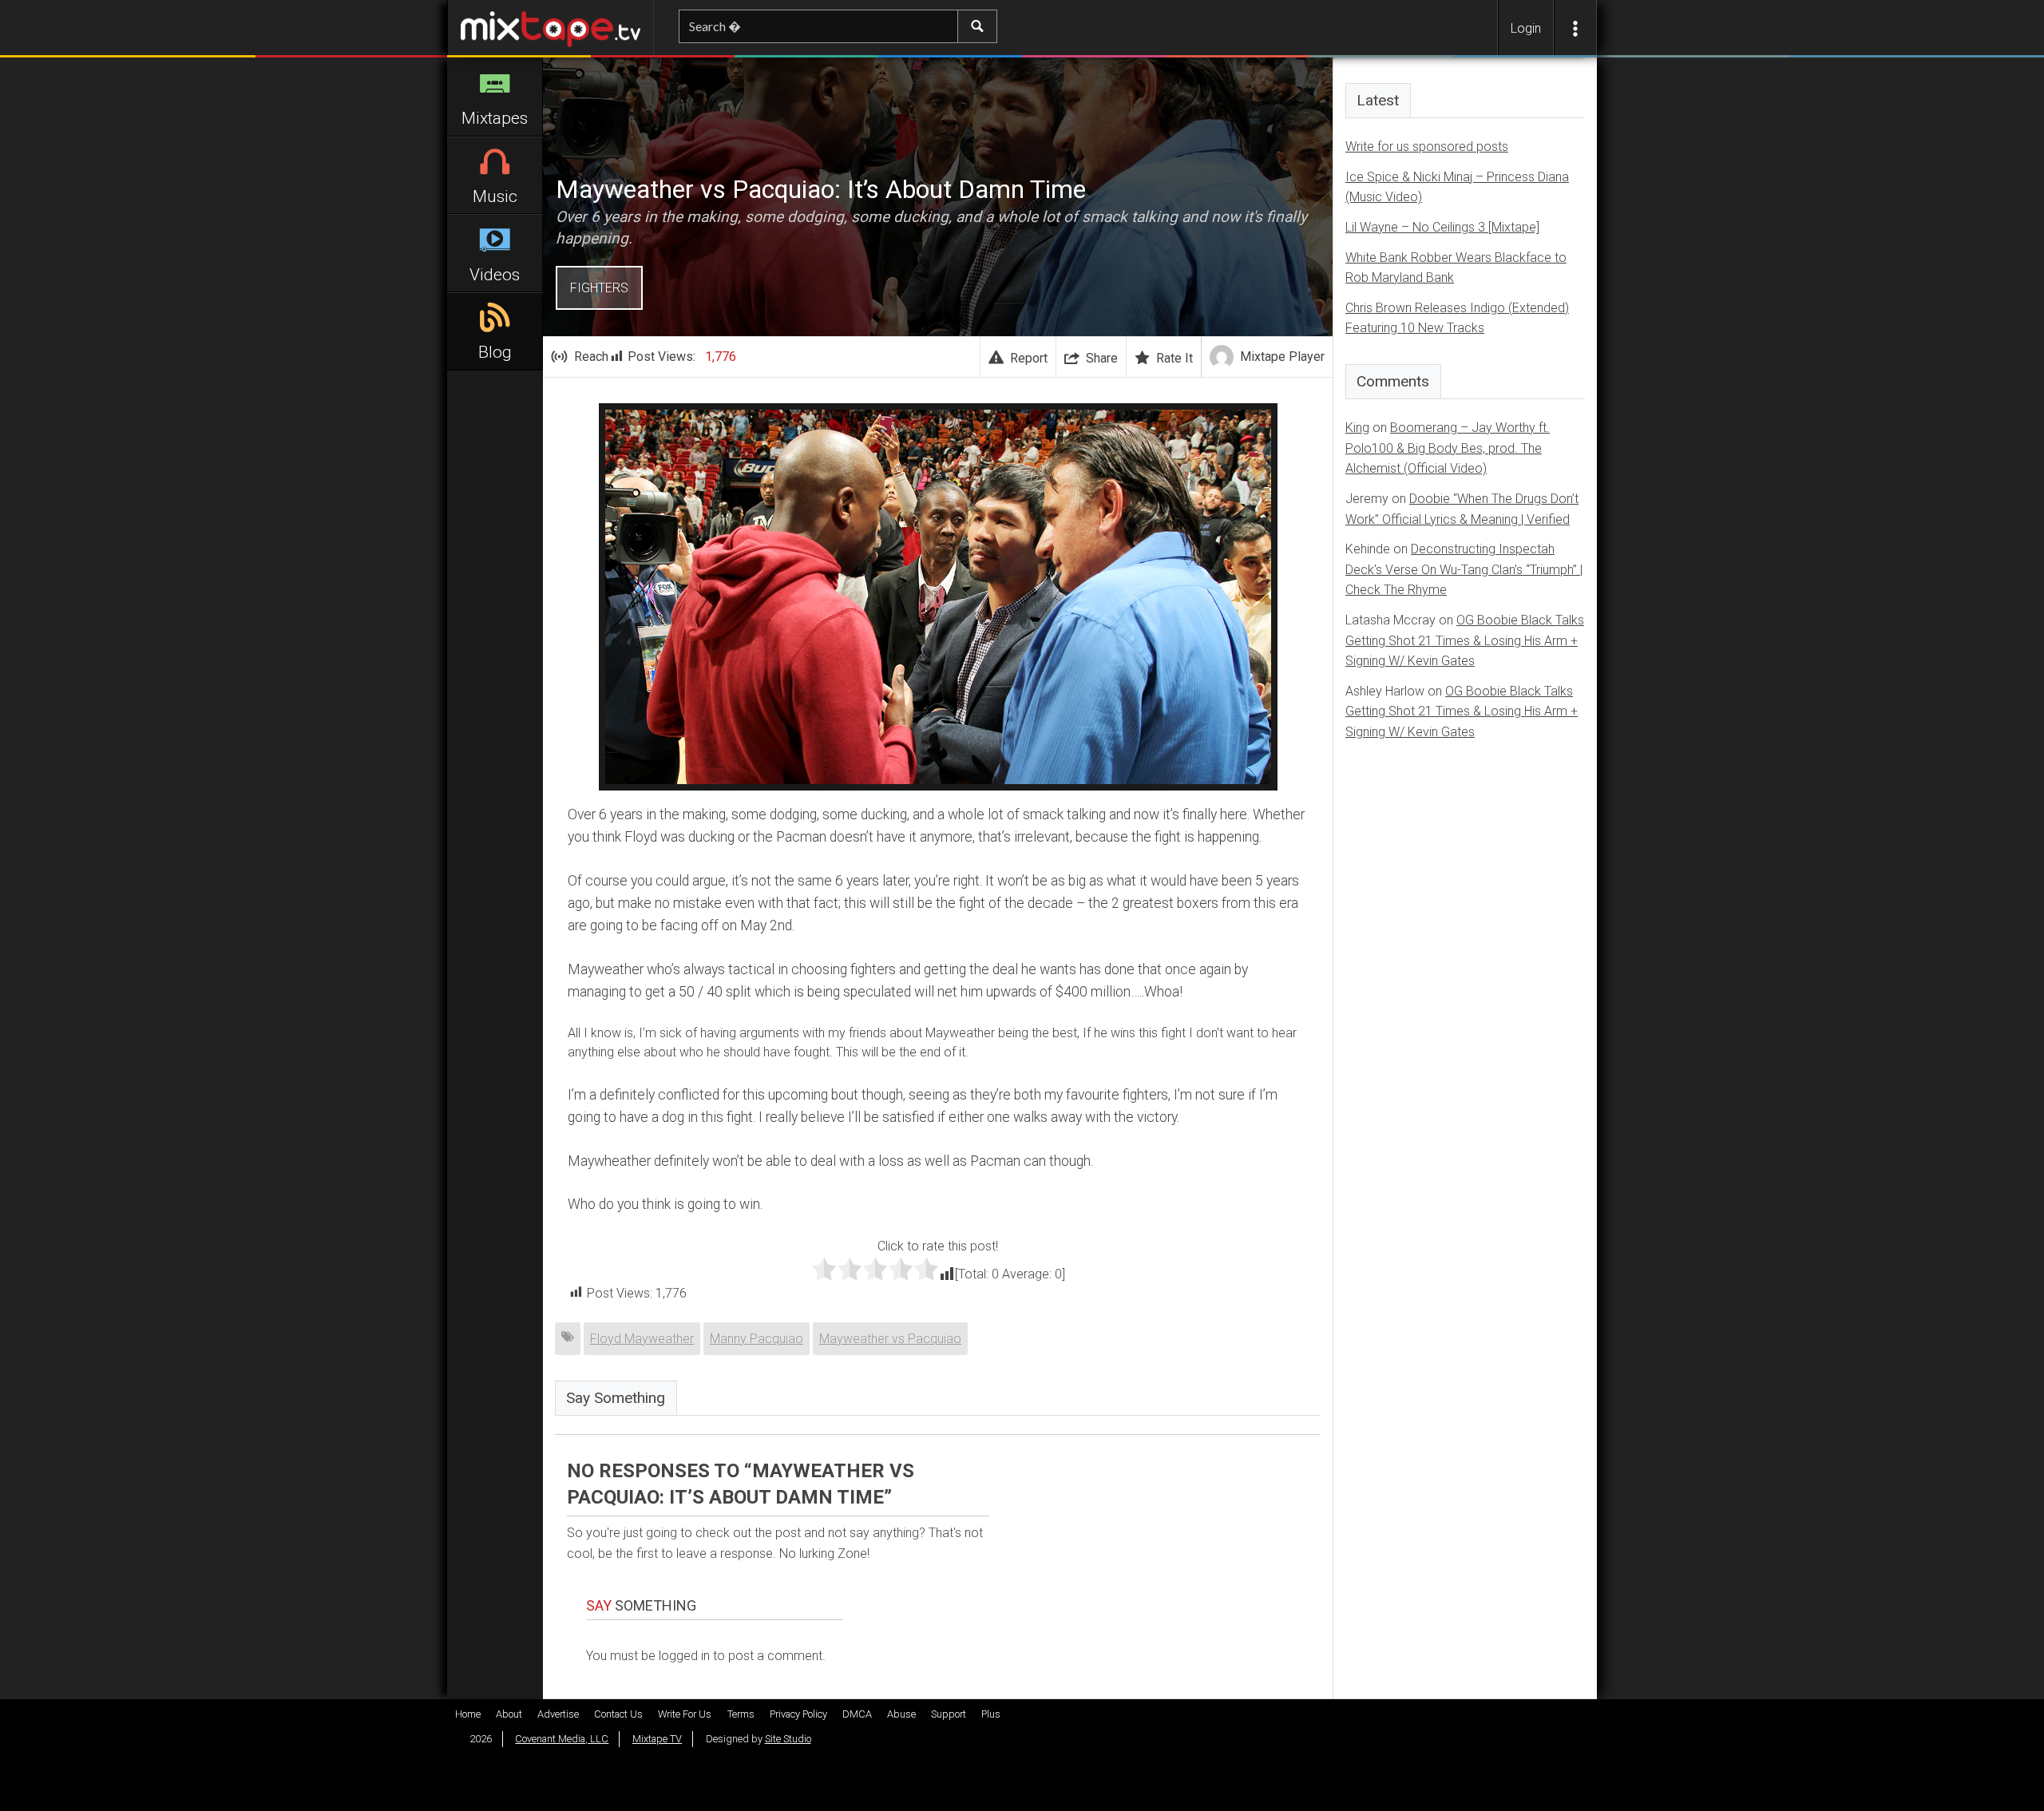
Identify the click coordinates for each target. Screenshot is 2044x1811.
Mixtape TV (657, 1739)
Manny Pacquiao (757, 1339)
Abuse (901, 1714)
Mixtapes (495, 118)
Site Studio (788, 1739)
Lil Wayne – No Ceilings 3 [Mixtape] (1442, 227)
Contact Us (618, 1714)
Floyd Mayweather (642, 1339)
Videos (495, 275)
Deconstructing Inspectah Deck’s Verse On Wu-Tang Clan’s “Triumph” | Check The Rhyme (1464, 569)
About (509, 1714)
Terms (741, 1714)
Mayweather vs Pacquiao (890, 1339)
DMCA (857, 1714)
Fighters (599, 288)
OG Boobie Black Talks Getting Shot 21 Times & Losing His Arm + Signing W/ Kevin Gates (1465, 640)
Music (495, 196)
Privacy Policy (798, 1714)
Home (468, 1714)
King (1357, 428)
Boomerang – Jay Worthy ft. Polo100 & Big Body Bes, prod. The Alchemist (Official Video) (1448, 448)
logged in (684, 1656)
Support (949, 1714)
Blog (495, 352)
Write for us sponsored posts (1427, 147)
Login (1526, 28)
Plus (991, 1714)
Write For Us (685, 1714)
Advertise (558, 1714)
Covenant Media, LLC (562, 1739)
